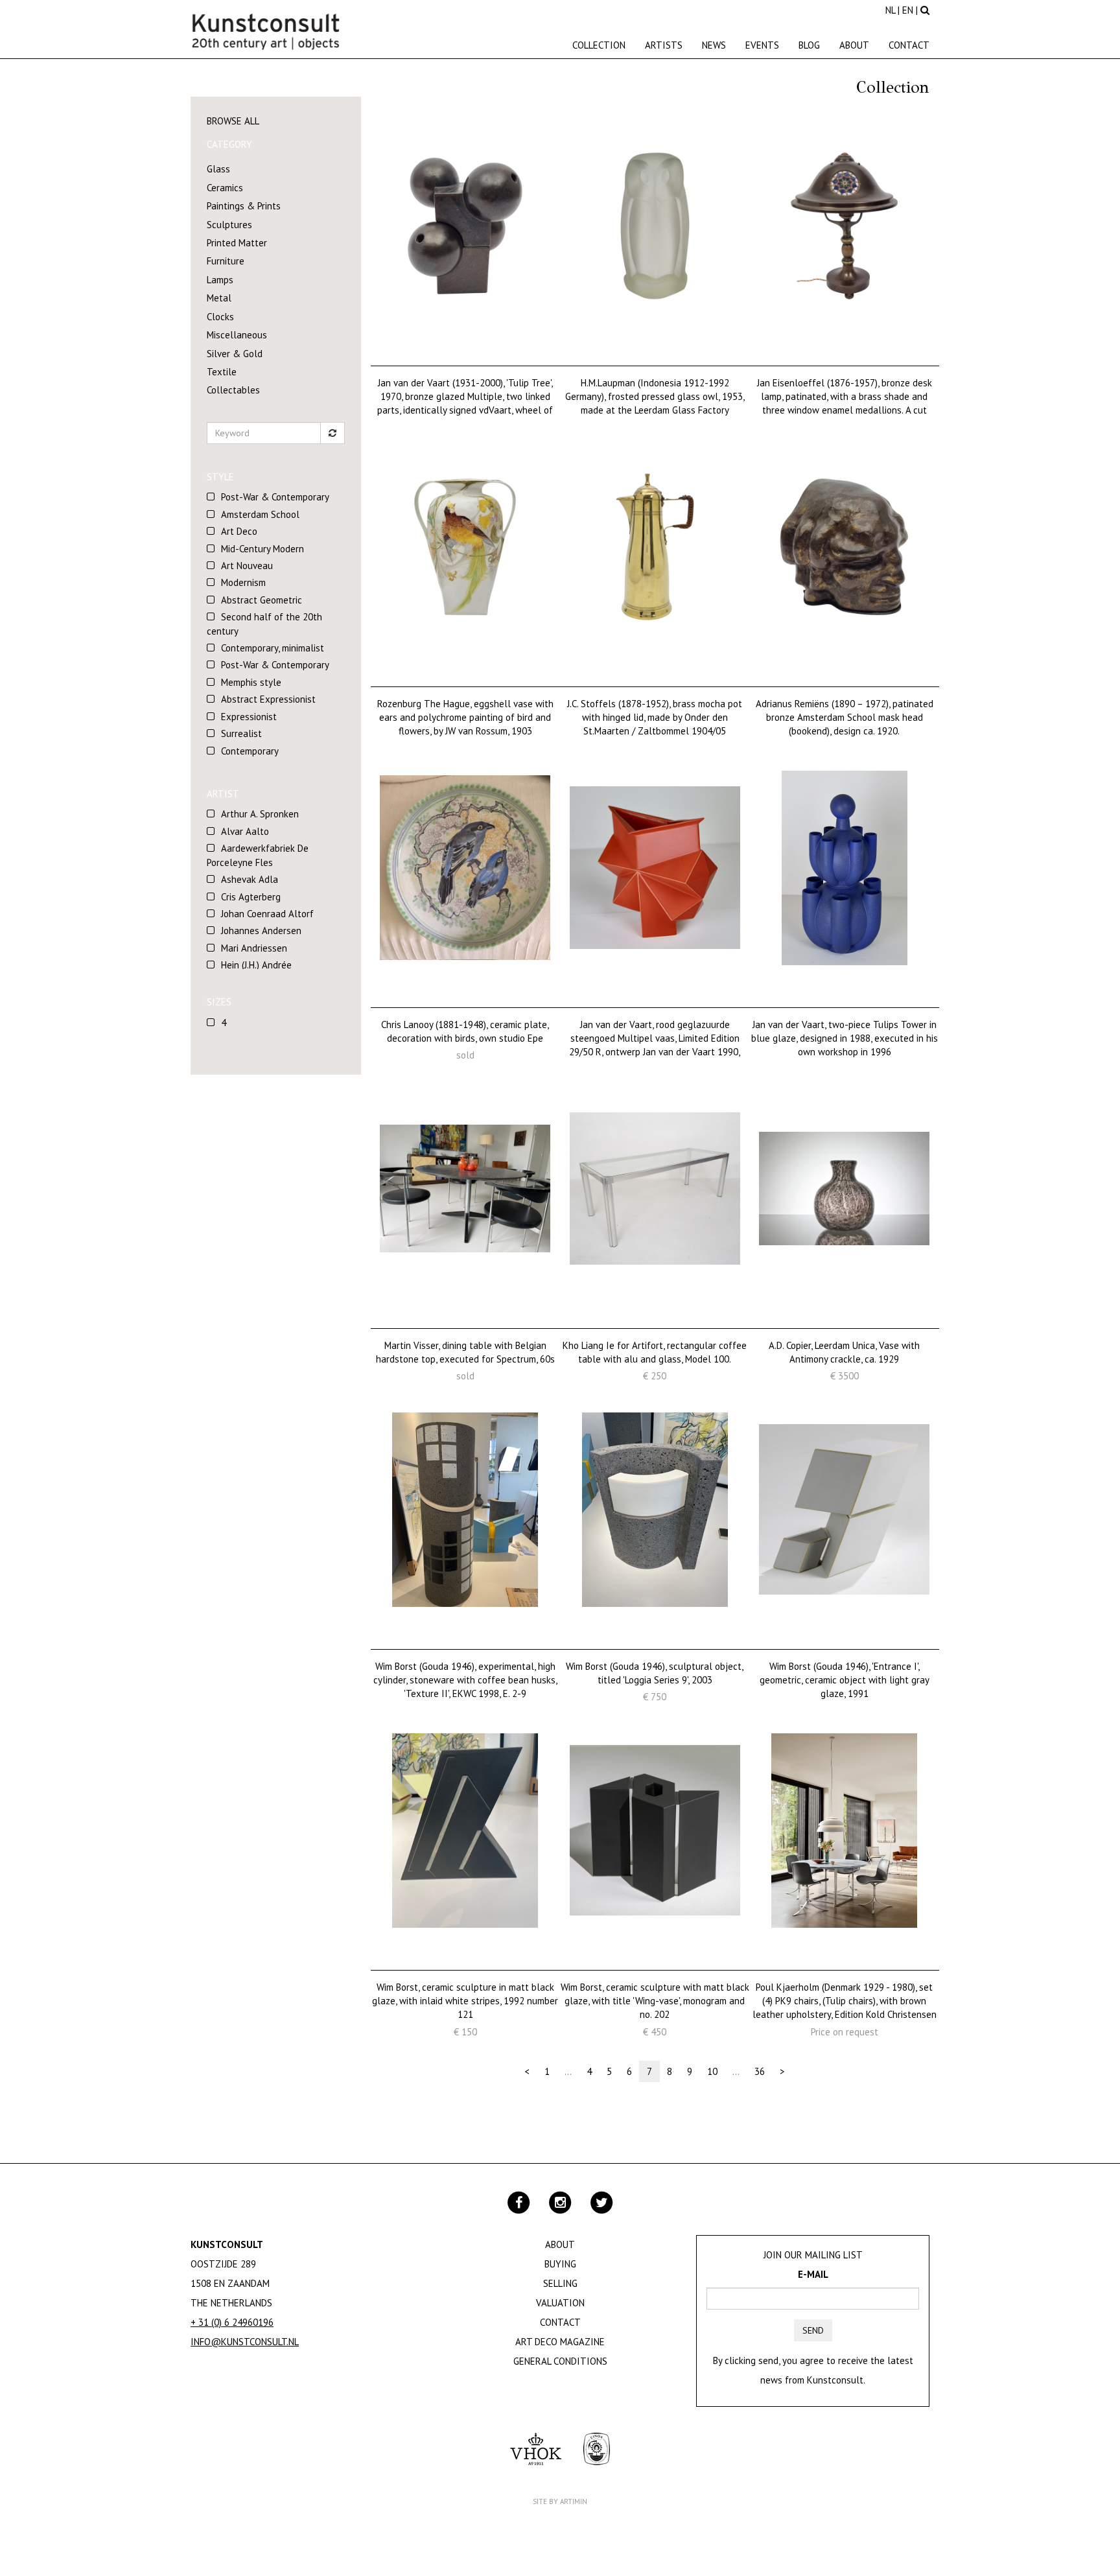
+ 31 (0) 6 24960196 (232, 2322)
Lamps (220, 280)
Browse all (233, 121)
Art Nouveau (247, 566)
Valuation (560, 2303)
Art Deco (239, 531)
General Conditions (560, 2361)
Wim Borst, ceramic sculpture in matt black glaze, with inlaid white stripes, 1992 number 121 (465, 2001)
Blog (809, 45)
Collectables (233, 390)
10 (712, 2071)
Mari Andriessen (254, 948)
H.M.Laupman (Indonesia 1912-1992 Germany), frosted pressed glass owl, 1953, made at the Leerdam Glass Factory (655, 397)
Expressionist (249, 717)
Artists (664, 45)
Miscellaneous (237, 335)
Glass (218, 169)
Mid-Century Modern (262, 549)
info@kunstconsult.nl (245, 2342)
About (854, 45)
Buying (560, 2264)
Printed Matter (237, 243)
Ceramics (225, 188)
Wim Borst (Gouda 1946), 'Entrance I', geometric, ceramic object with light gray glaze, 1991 (845, 1680)
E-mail (813, 2274)
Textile (222, 372)
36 (760, 2071)
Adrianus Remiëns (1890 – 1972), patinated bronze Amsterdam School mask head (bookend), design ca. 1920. (845, 718)
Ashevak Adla (250, 879)
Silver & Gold (235, 354)
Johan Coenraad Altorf (267, 914)
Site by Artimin (560, 2501)
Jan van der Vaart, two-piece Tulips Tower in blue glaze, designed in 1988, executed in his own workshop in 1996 (845, 1038)
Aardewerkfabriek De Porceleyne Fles (258, 855)
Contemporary (250, 751)
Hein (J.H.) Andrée (256, 965)
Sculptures (229, 225)
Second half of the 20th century (264, 624)
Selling (560, 2283)
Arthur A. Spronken (260, 814)
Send (813, 2330)
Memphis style (251, 682)
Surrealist (241, 733)
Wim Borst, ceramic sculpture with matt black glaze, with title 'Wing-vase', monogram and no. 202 (655, 2001)
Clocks (220, 317)
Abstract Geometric (262, 600)
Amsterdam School (260, 514)
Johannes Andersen (261, 931)
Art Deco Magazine (560, 2342)
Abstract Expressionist (268, 699)
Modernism (243, 582)
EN (908, 10)
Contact (909, 45)
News (714, 45)
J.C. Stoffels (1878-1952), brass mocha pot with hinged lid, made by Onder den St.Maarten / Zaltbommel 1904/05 (655, 718)
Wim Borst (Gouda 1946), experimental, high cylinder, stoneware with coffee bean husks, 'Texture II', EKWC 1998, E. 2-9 (465, 1680)
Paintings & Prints (244, 206)
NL (890, 10)
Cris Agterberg (251, 897)
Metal (219, 298)
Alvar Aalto (245, 831)
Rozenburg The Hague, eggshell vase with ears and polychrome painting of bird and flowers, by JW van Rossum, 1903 (465, 718)
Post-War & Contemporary (275, 497)
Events (762, 45)
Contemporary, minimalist (273, 648)
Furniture (226, 261)
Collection (599, 45)
